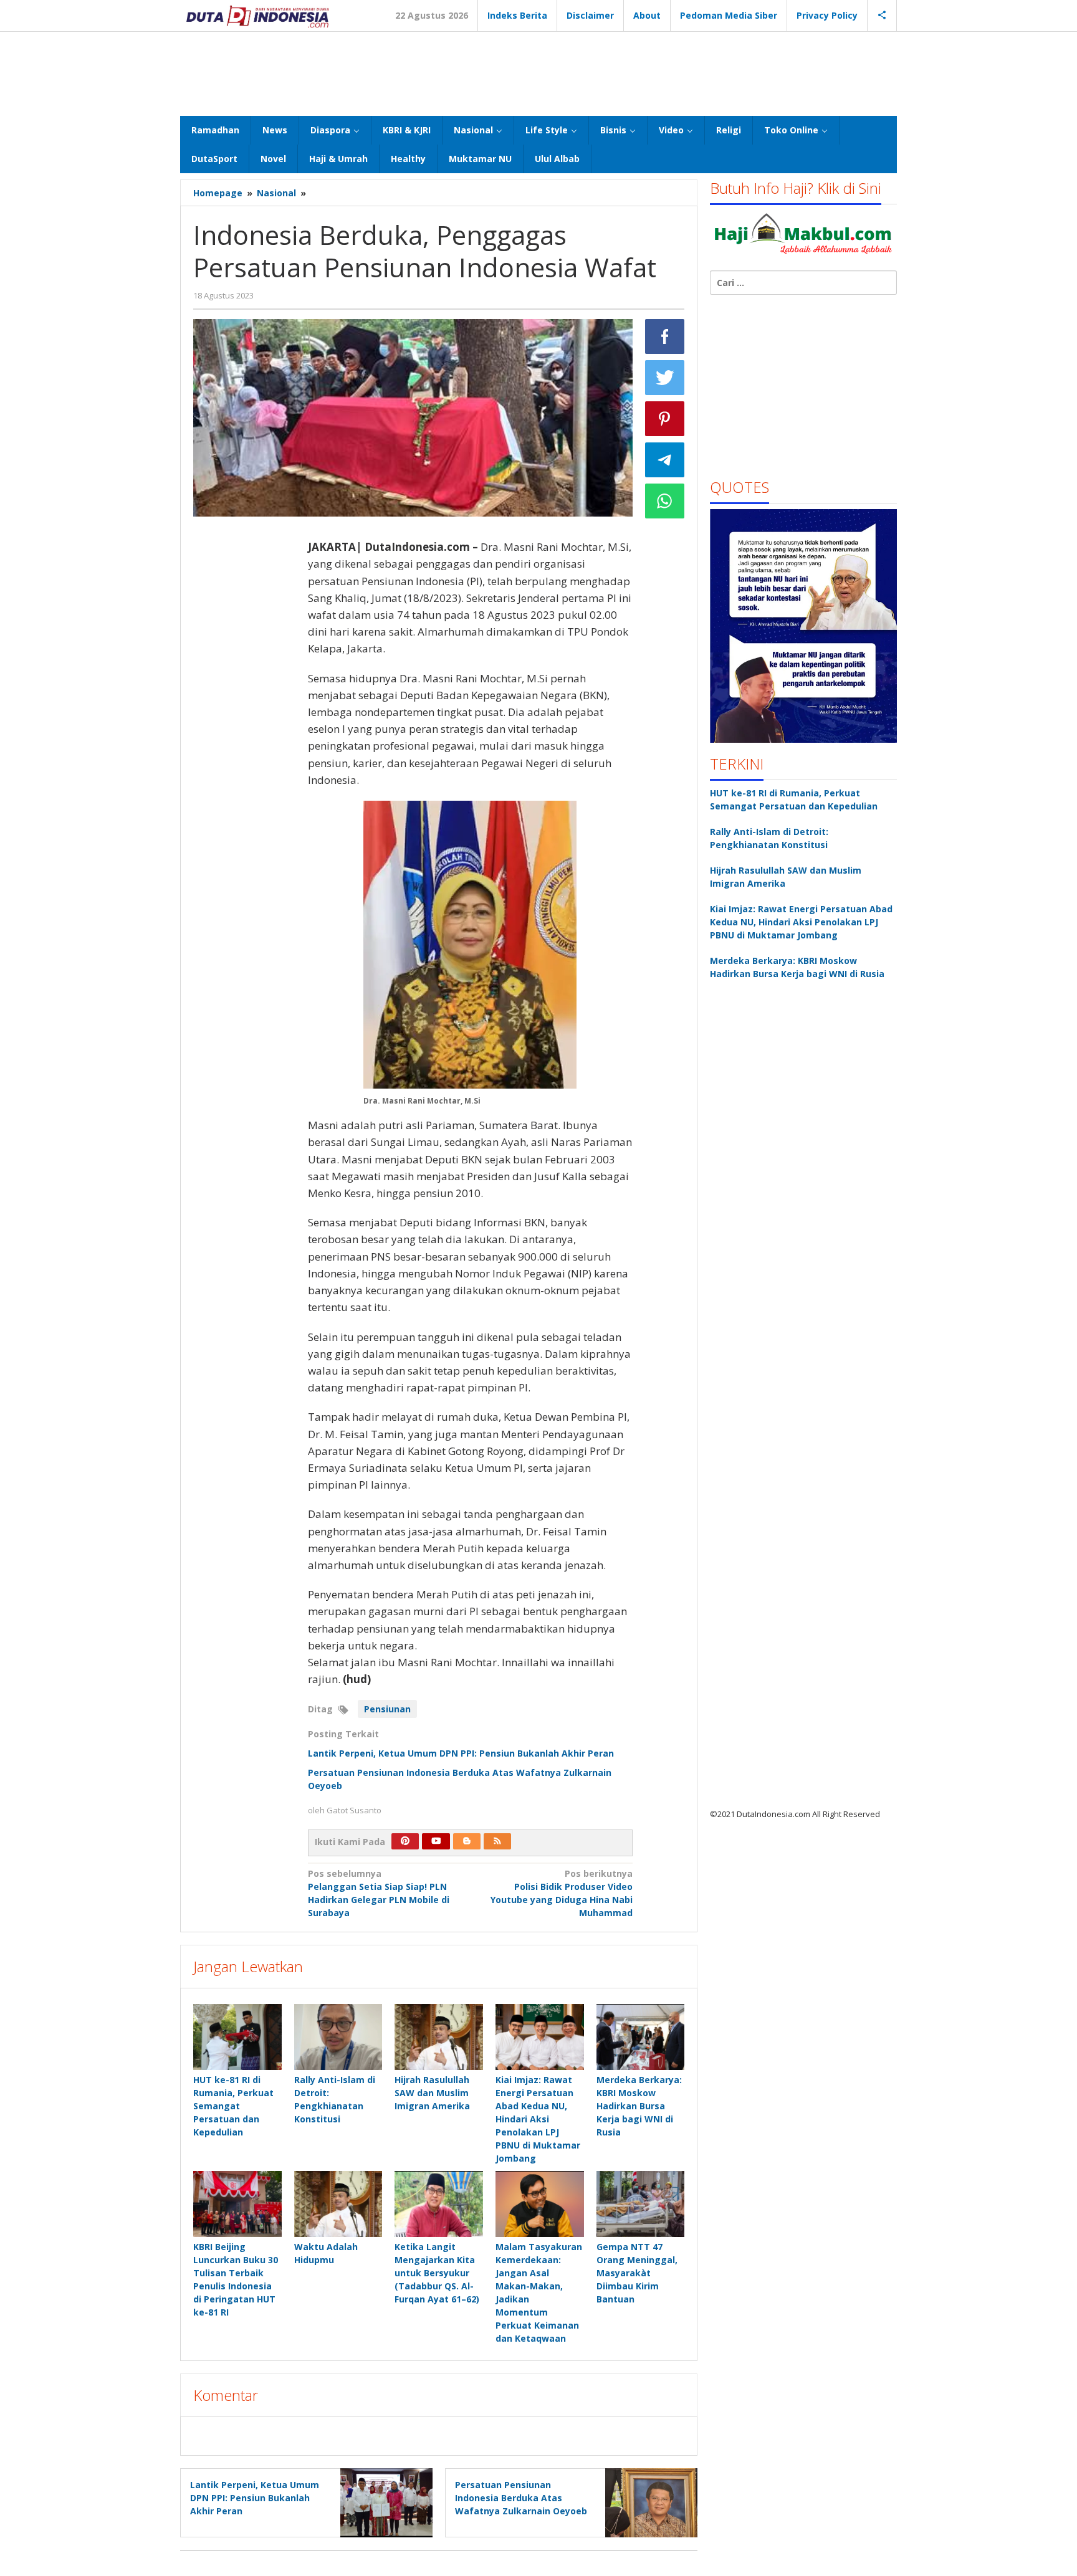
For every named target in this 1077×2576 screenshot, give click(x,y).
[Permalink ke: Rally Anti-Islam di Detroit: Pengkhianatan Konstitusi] (338, 2037)
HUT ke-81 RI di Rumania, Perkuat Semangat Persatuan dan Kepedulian (233, 2106)
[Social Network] (882, 16)
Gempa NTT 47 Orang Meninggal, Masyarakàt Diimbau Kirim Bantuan (637, 2273)
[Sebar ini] (665, 336)
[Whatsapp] (665, 501)
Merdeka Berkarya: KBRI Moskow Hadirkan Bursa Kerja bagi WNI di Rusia (639, 2106)
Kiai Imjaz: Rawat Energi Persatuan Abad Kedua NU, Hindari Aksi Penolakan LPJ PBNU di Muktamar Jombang (538, 2119)
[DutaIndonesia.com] (257, 15)
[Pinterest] (405, 1841)
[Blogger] (467, 1841)
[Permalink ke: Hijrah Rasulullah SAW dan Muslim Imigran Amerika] (439, 2037)
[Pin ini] (665, 419)
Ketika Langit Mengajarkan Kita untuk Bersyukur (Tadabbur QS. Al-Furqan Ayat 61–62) (437, 2273)
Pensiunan (387, 1709)
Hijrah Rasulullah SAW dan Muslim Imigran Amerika (432, 2093)
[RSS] (497, 1841)
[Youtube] (436, 1841)
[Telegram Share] (665, 460)
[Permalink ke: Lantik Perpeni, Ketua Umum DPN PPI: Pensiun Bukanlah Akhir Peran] (383, 2502)
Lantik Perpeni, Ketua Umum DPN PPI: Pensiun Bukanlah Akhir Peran (461, 1753)
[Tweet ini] (665, 378)
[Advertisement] (538, 72)
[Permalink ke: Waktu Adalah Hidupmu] (338, 2204)
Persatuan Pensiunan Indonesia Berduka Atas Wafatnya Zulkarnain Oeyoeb (522, 2498)
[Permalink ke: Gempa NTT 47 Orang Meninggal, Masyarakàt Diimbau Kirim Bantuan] (641, 2204)
